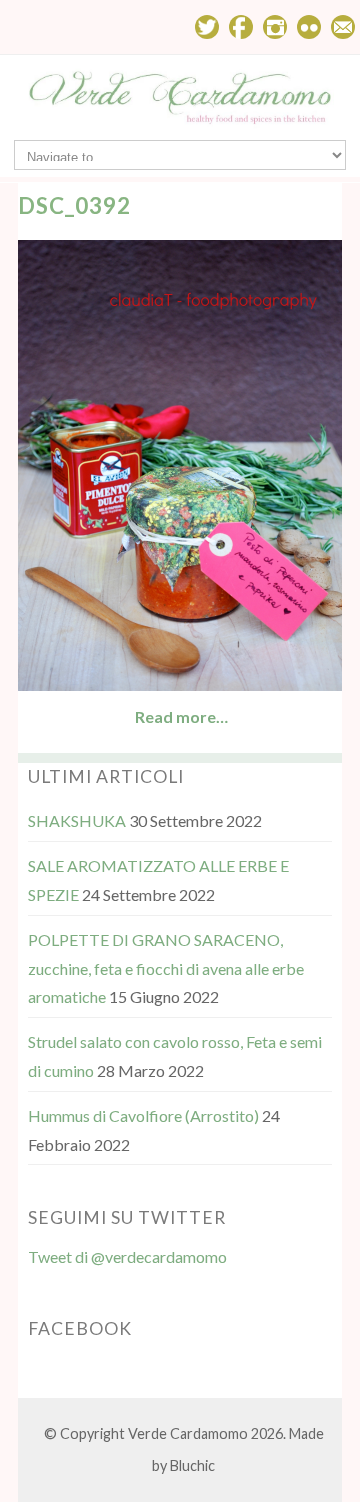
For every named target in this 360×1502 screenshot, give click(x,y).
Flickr (309, 27)
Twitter (207, 27)
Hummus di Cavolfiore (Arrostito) (143, 1115)
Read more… (181, 716)
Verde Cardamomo (188, 1433)
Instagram (275, 27)
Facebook (241, 27)
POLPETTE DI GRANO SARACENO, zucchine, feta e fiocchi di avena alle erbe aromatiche (166, 968)
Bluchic (192, 1465)
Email (343, 27)
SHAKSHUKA (77, 820)
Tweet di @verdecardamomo (127, 1256)
